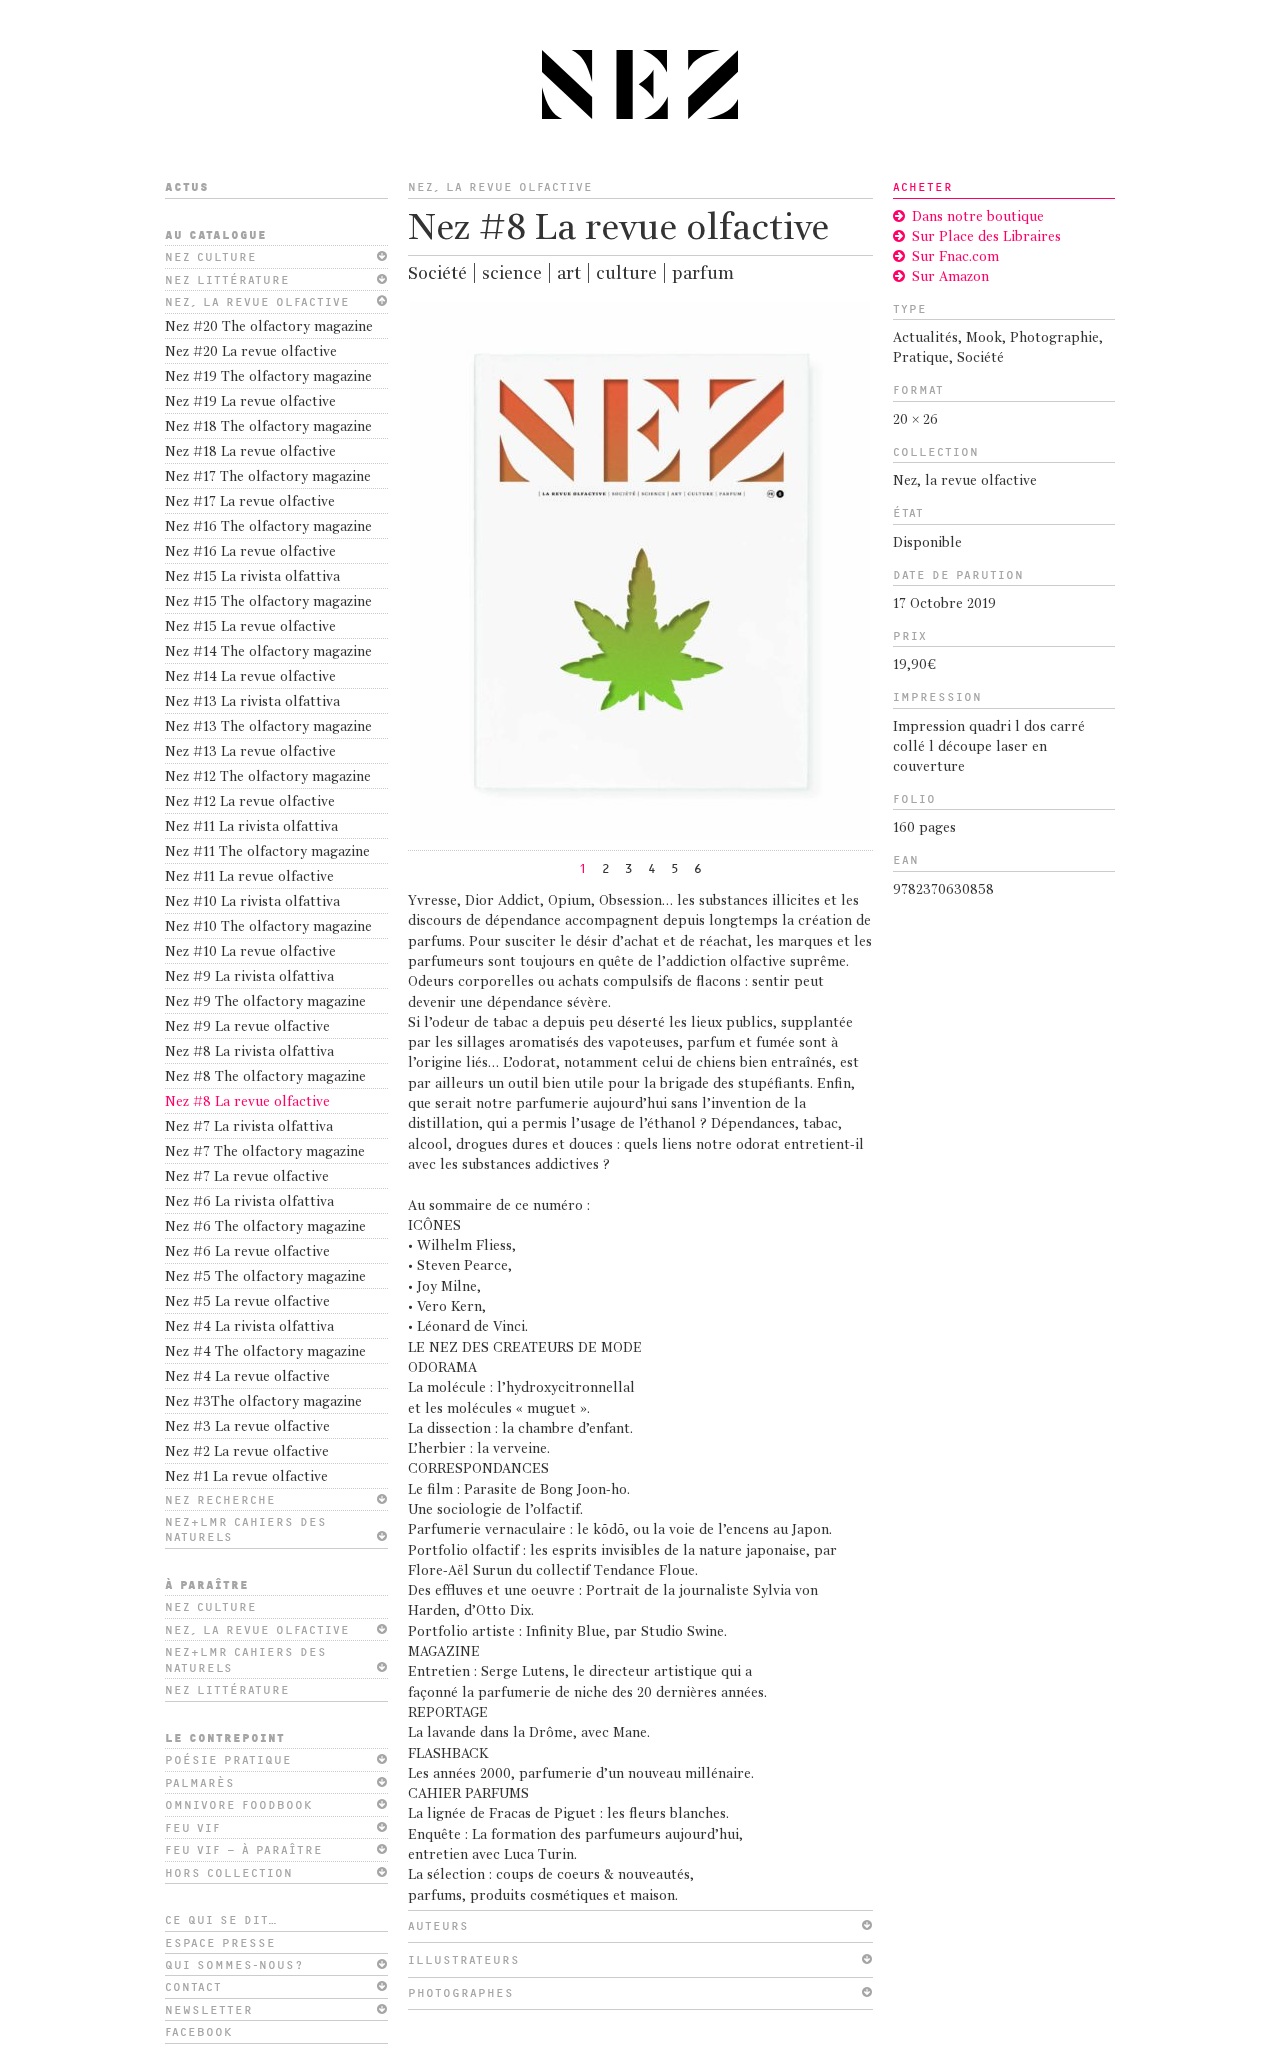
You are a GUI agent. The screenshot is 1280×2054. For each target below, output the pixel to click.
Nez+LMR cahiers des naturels (246, 1529)
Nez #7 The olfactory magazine (265, 1152)
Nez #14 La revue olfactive (250, 677)
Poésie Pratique (228, 1760)
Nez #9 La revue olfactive (247, 1027)
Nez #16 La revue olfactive (250, 552)
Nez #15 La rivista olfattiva (252, 577)
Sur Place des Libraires (986, 237)
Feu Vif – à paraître (244, 1850)
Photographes (461, 1993)
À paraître (207, 1585)
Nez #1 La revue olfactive (246, 1477)
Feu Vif (193, 1828)
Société (980, 358)
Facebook (199, 2032)
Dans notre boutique (978, 217)
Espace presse (220, 1943)
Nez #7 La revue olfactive (247, 1177)
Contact (193, 1987)
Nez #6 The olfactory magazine (265, 1227)
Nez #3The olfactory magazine (263, 1402)
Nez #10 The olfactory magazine (268, 927)
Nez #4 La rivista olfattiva (249, 1327)
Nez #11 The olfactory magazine (267, 852)
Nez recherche (220, 1500)
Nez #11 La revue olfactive (249, 877)
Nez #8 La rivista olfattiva (249, 1052)
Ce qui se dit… (221, 1920)
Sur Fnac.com (955, 257)
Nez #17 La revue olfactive (250, 502)
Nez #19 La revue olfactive (250, 402)
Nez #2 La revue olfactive (247, 1452)
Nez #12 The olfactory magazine (268, 777)
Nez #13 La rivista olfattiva (252, 702)
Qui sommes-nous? (234, 1965)
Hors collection (229, 1873)
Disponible (927, 543)
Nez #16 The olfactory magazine (268, 527)
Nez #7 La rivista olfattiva (249, 1127)
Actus (187, 187)
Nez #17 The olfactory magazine (268, 477)
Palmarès (200, 1783)
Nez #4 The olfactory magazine (265, 1352)
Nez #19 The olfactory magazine (268, 377)
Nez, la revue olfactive (257, 302)
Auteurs (438, 1926)
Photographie (1054, 338)
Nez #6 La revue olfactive (247, 1252)
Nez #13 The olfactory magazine (268, 727)
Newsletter (209, 2010)
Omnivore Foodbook (239, 1805)
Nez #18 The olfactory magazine (268, 427)
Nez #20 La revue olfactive (251, 352)
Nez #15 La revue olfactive (250, 627)
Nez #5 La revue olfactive (247, 1302)
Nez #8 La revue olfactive (247, 1102)
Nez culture (211, 257)
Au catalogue (216, 235)
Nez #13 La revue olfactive (250, 752)
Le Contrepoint (225, 1738)
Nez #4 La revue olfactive (247, 1377)
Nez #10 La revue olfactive (250, 952)
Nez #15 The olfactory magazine (268, 602)
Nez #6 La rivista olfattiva (249, 1202)
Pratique (921, 358)
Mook (984, 338)
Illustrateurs (464, 1960)
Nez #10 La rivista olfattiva (252, 902)
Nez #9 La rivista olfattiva (249, 977)
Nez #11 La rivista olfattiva (251, 827)
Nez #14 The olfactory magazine (268, 652)
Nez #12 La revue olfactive (250, 802)
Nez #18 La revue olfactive (250, 452)
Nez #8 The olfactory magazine (265, 1077)
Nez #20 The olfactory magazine (269, 327)
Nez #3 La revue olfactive (247, 1427)
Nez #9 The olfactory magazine (265, 1002)
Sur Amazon (950, 277)
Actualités (925, 338)
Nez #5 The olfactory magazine (265, 1277)
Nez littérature (227, 280)
